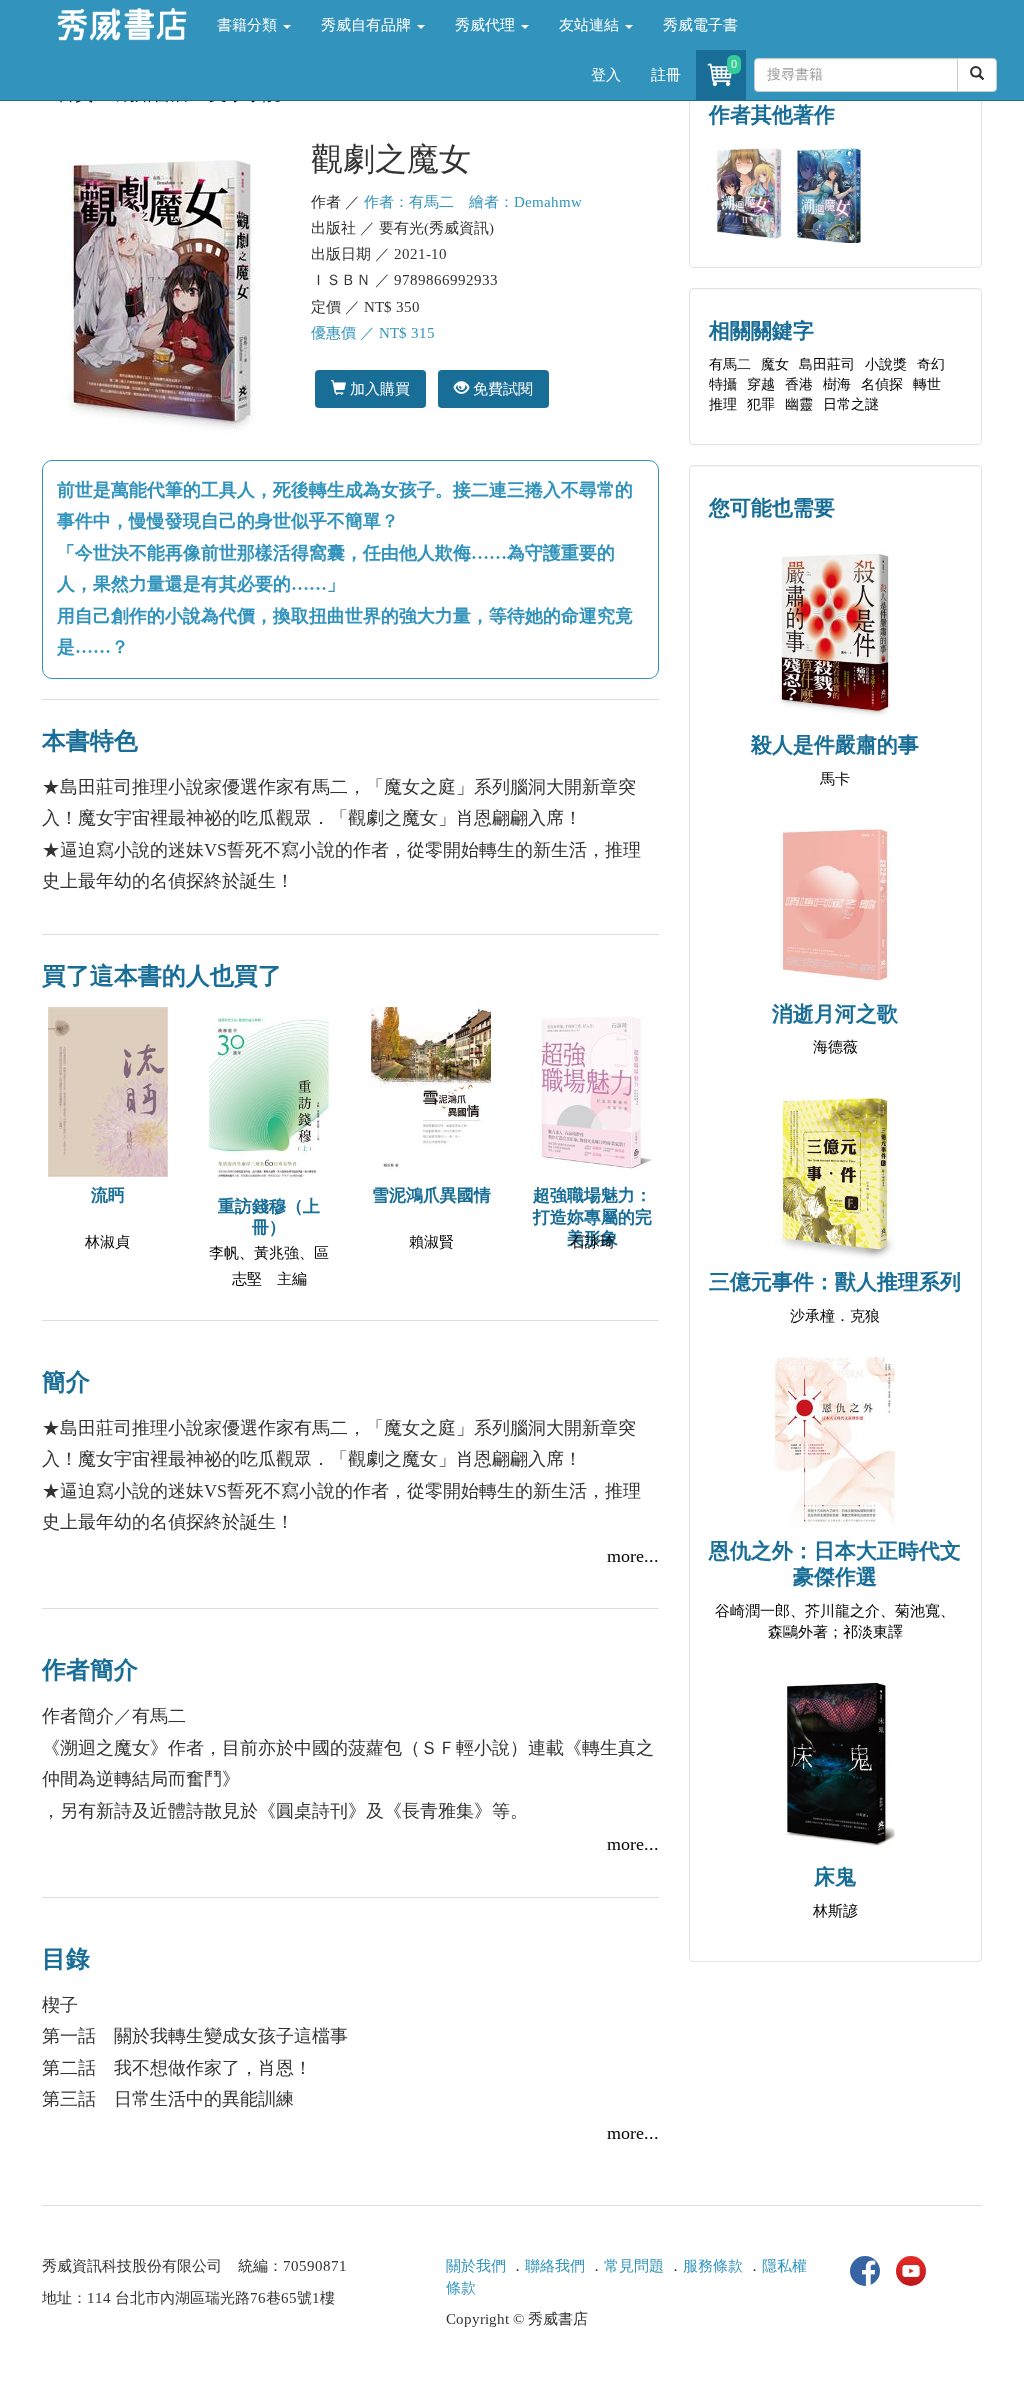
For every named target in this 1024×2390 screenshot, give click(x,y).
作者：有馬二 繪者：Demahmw (473, 202)
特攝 (723, 384)
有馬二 (730, 364)
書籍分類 (249, 25)
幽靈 (799, 404)
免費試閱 (501, 388)
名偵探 (882, 384)
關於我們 (476, 2266)
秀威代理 (487, 25)
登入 (606, 75)
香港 (799, 384)
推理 (723, 404)
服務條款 (713, 2266)
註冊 (666, 75)
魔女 (775, 364)
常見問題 (634, 2266)
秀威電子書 (700, 25)
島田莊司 (827, 364)
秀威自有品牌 (368, 25)
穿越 (761, 384)
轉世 (927, 384)
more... (633, 1556)
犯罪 (761, 404)
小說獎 (886, 364)
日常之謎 (851, 404)
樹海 (837, 384)
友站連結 (591, 25)
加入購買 (378, 388)
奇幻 (931, 364)
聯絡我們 (555, 2266)
